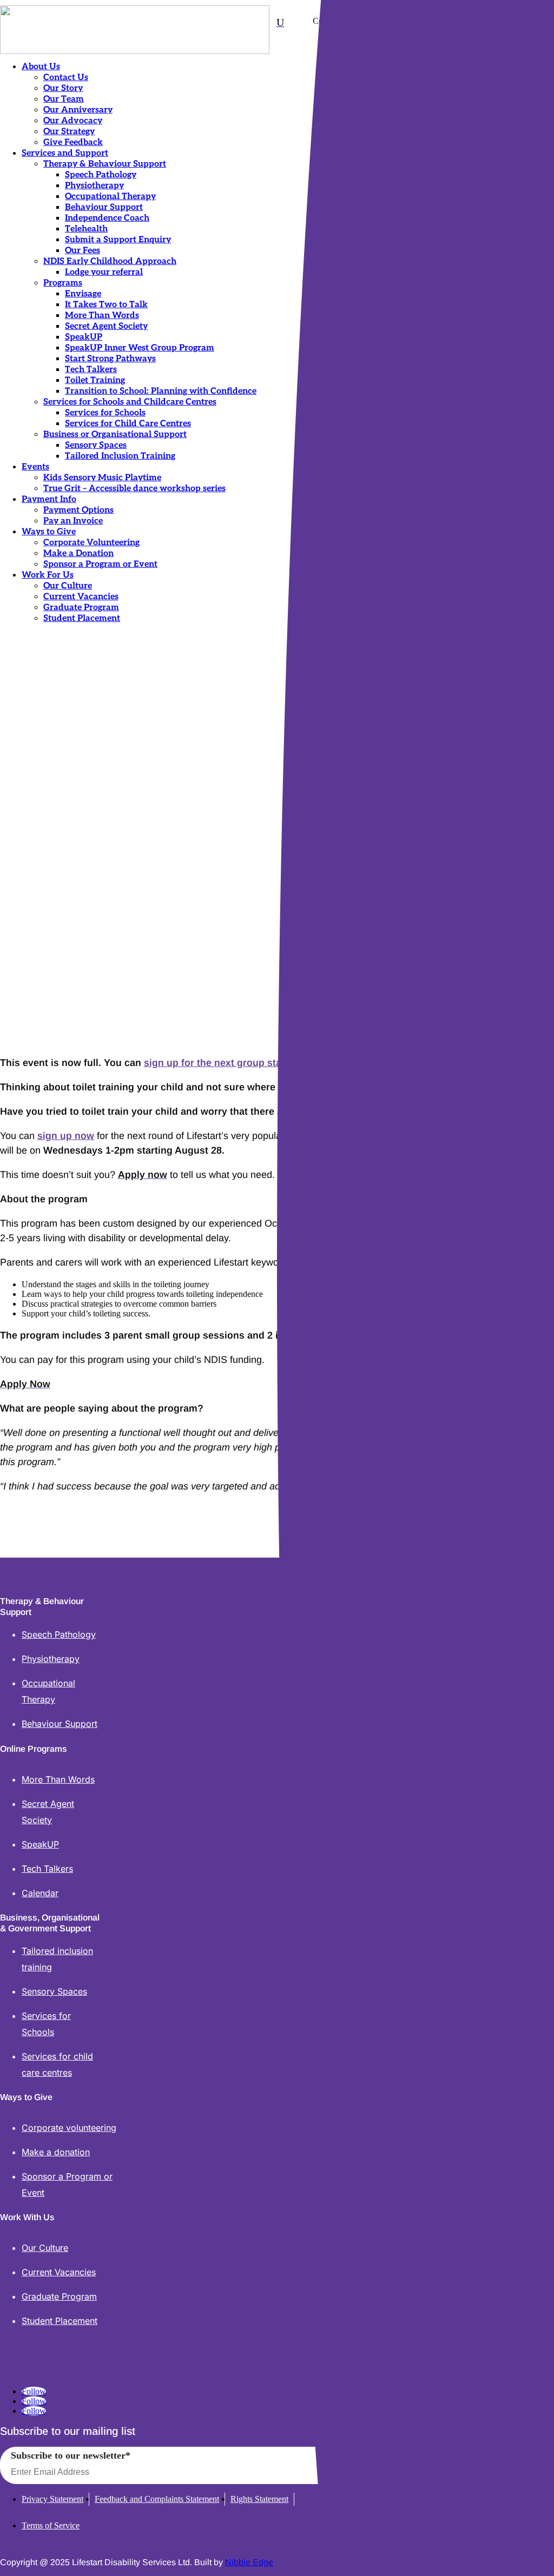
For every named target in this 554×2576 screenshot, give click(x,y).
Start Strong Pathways (110, 359)
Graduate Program (81, 608)
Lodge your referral (104, 272)
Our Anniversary (78, 110)
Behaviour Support (104, 207)
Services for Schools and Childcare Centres (130, 402)
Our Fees (83, 251)
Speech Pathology (101, 175)
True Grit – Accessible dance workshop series (134, 489)
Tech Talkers (91, 370)
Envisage (83, 294)
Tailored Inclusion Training (120, 456)
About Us (41, 67)
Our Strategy (69, 132)
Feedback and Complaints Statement (157, 2499)
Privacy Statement (52, 2499)
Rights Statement (259, 2499)
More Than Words (102, 316)
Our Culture (68, 586)
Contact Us (66, 78)
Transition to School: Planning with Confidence (161, 391)
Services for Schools (105, 413)
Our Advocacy (73, 121)
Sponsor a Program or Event (100, 564)
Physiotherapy (94, 186)
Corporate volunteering (69, 2128)
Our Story (63, 88)
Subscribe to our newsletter (71, 2455)
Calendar (40, 1893)
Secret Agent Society (106, 326)
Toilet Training (95, 380)
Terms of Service (51, 2525)
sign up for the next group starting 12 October (250, 1063)
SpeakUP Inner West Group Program (140, 348)
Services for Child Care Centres (128, 424)
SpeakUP (84, 337)
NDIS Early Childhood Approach (110, 261)
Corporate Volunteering (91, 543)
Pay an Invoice (73, 521)
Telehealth (86, 229)
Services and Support (65, 153)
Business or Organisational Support (115, 435)
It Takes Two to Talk (106, 305)
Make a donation (56, 2152)
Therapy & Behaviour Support (105, 164)
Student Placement (82, 618)
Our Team (64, 99)
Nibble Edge (249, 2562)
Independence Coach (107, 218)
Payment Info (49, 499)
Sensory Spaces (96, 445)
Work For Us (48, 575)
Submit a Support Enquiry (118, 240)
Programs (63, 283)
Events (35, 467)
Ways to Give (49, 532)
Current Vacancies (81, 597)
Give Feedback (73, 143)
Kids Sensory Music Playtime (102, 478)
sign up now (66, 1136)
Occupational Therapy (110, 197)
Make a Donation (78, 554)
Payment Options (78, 510)
